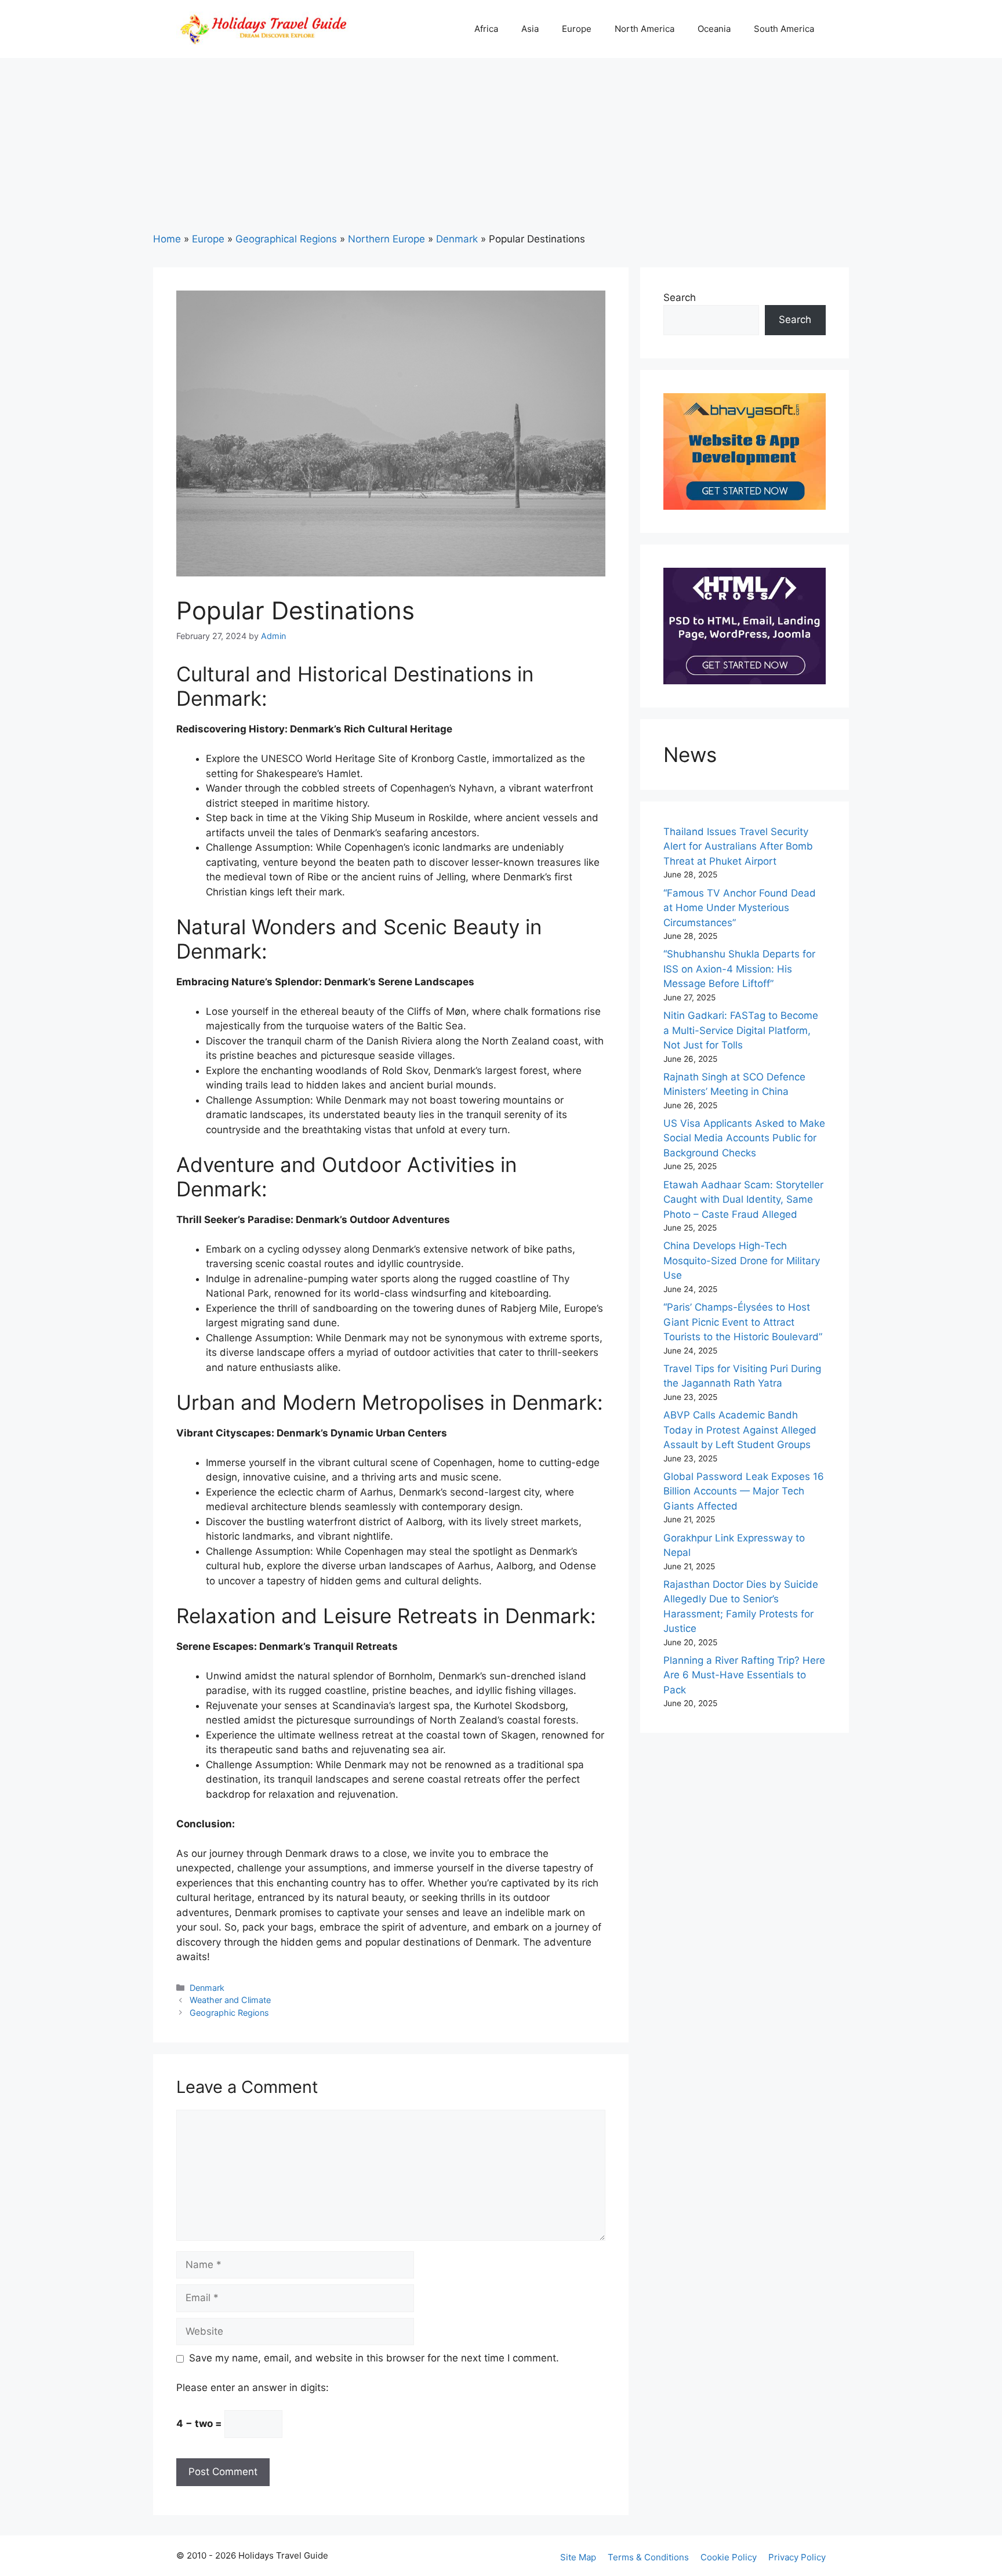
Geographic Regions (229, 2013)
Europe (577, 29)
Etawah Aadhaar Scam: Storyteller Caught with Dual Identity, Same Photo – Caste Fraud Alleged (743, 1200)
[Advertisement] (501, 145)
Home (167, 239)
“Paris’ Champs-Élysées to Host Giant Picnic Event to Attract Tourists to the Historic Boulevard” (743, 1322)
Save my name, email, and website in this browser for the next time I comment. (374, 2358)
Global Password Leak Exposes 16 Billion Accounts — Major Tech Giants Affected (744, 1491)
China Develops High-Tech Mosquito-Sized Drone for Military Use (742, 1260)
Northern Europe (386, 239)
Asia (530, 29)
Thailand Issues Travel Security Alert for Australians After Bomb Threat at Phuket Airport (738, 846)
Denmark (457, 239)
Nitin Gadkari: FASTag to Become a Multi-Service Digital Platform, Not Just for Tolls (741, 1030)
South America (784, 29)
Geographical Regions (286, 239)
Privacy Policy (797, 2557)
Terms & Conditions (648, 2557)
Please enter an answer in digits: (253, 2388)
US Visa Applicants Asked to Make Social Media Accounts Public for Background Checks (744, 1138)
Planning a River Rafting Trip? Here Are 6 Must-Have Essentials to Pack (744, 1675)
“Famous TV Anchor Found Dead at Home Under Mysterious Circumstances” (740, 908)
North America (645, 29)
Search (680, 297)
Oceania (714, 29)
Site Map (578, 2557)
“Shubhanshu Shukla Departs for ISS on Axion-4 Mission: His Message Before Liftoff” (739, 969)
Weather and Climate (230, 2000)
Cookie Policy (729, 2557)
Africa (486, 29)
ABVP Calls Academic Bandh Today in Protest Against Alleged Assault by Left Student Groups (740, 1430)
